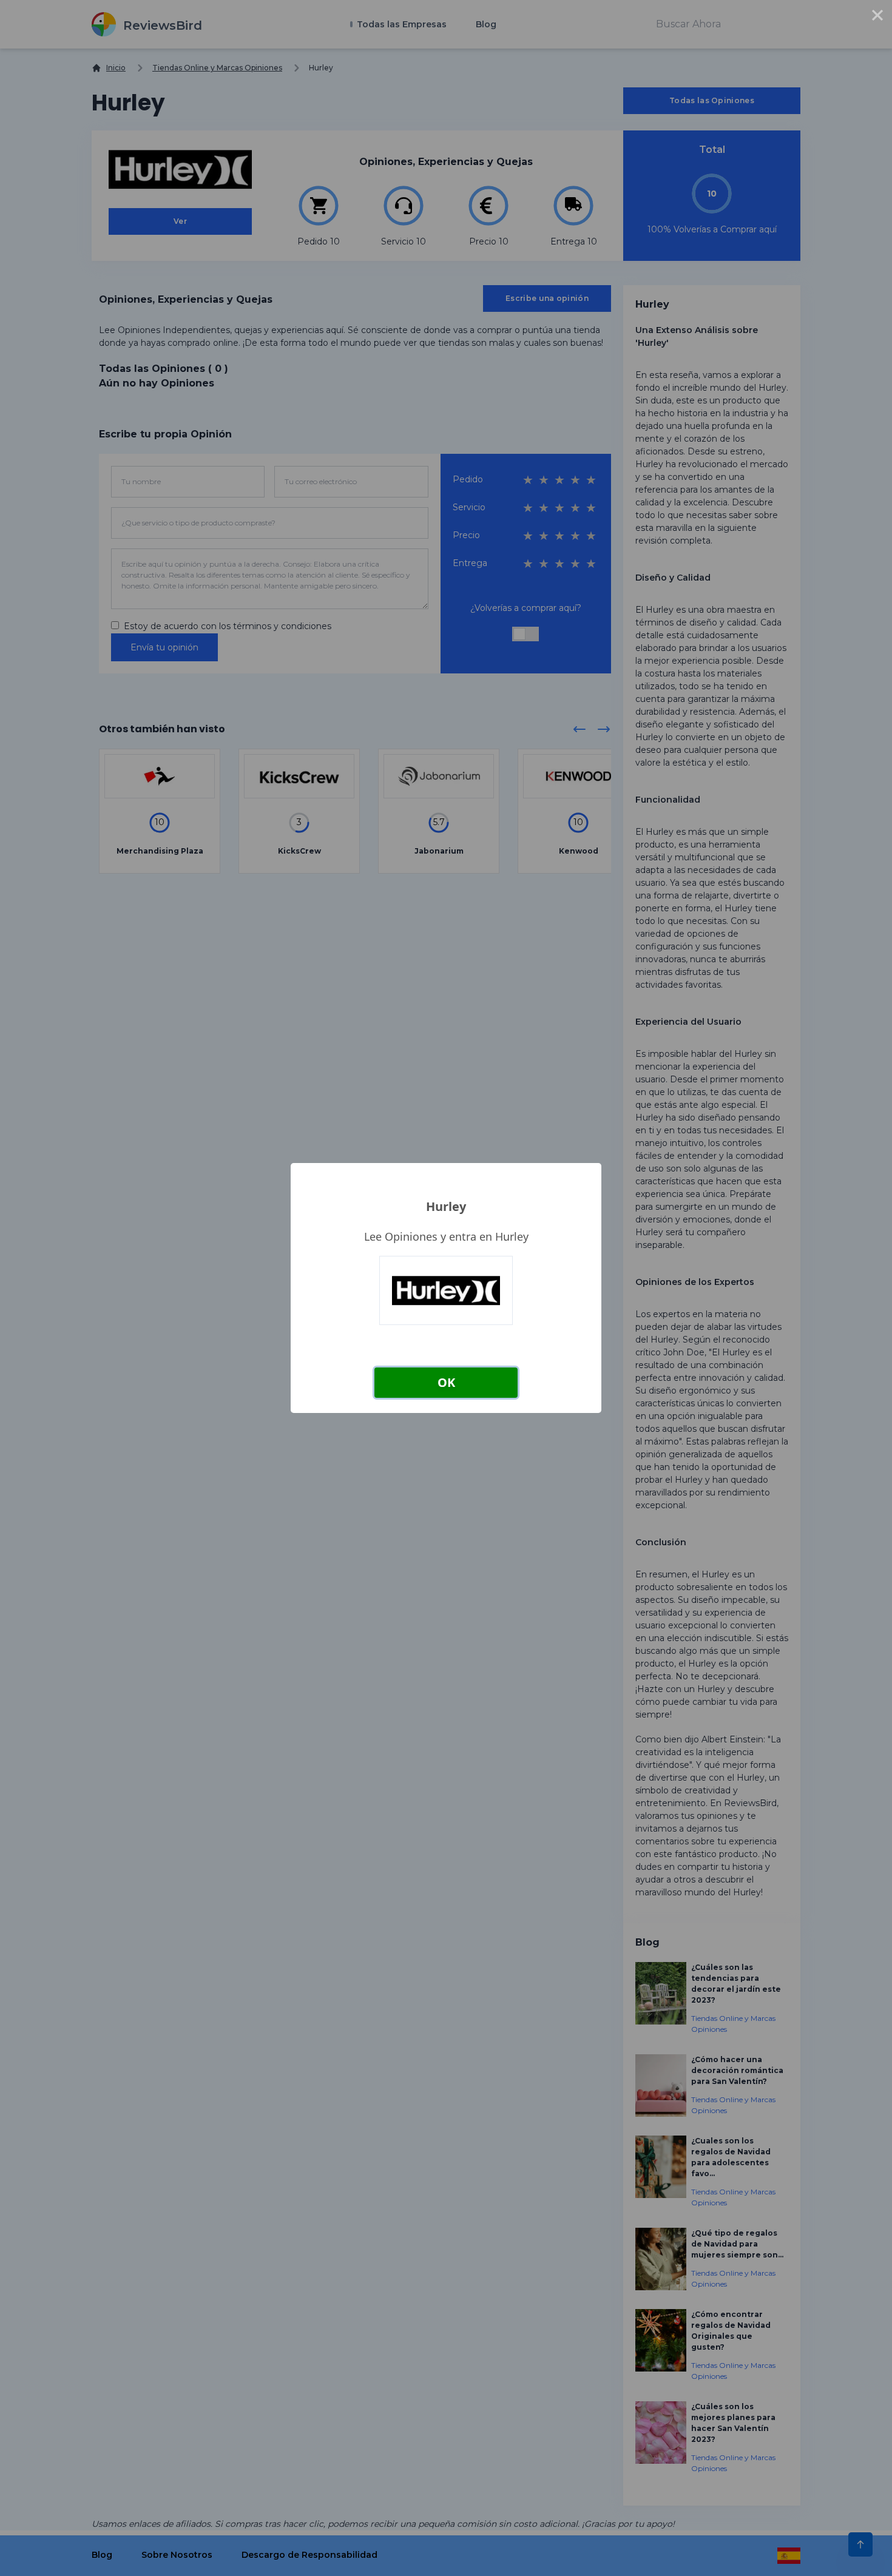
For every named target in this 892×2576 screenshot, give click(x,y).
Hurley (446, 1206)
